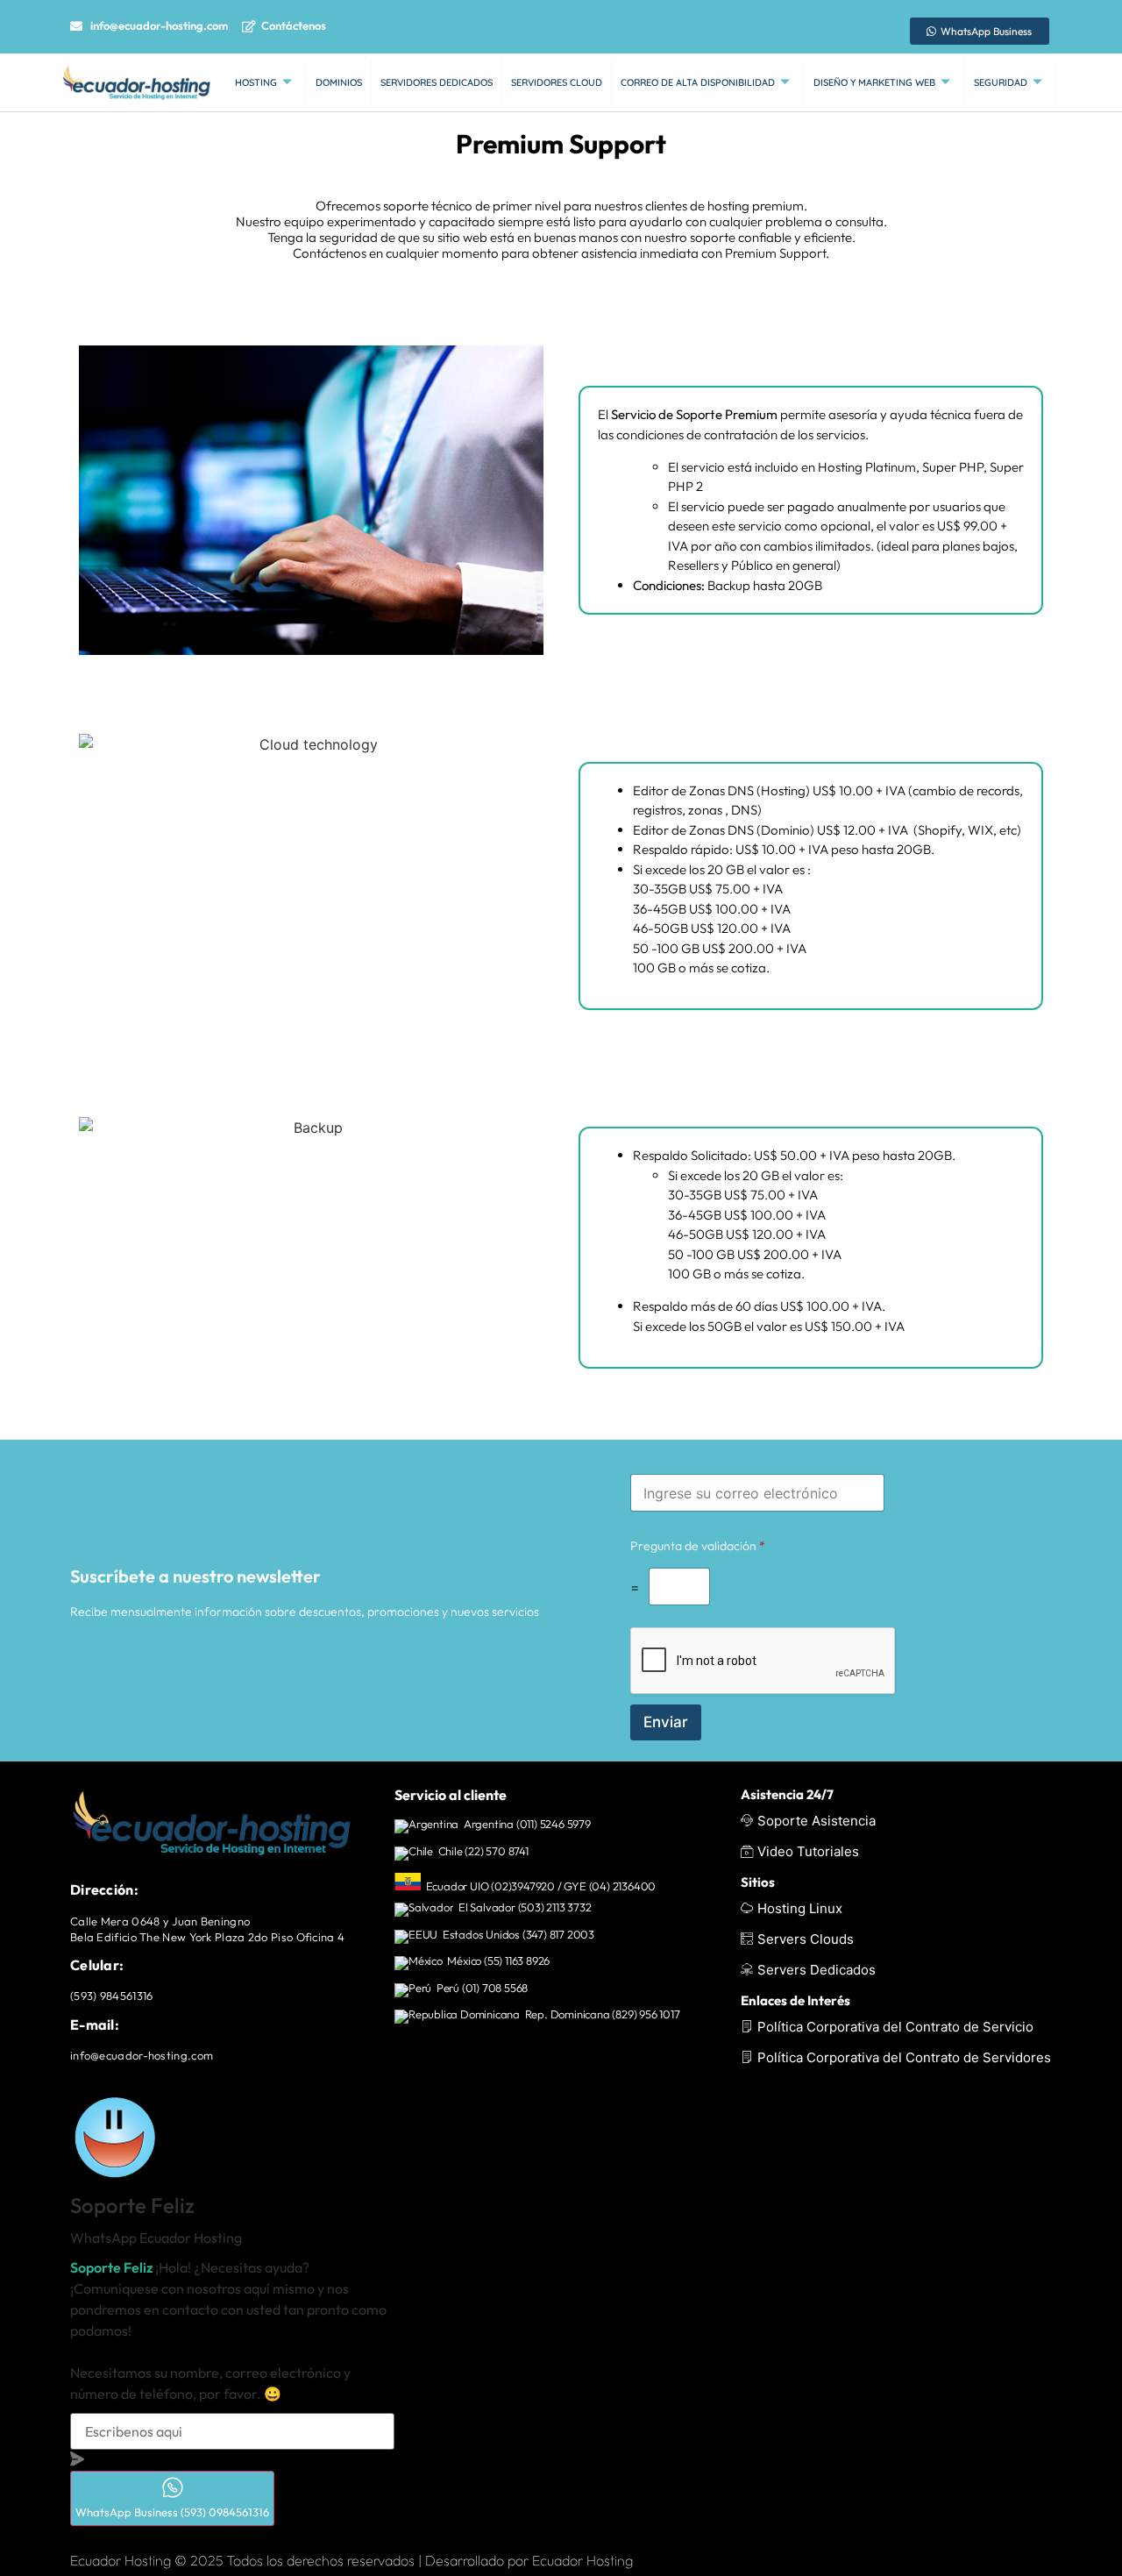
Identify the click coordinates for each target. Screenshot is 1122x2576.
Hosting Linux (800, 1908)
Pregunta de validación (698, 1546)
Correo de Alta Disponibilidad (698, 82)
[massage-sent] (77, 2460)
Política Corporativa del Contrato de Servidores (904, 2057)
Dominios (339, 82)
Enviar (666, 1722)
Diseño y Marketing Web (874, 82)
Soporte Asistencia (817, 1821)
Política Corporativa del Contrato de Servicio (895, 2027)
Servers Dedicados (817, 1970)
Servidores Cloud (557, 82)
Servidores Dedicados (437, 82)
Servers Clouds (806, 1939)
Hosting (256, 82)
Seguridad (1001, 82)
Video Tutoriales (808, 1851)
